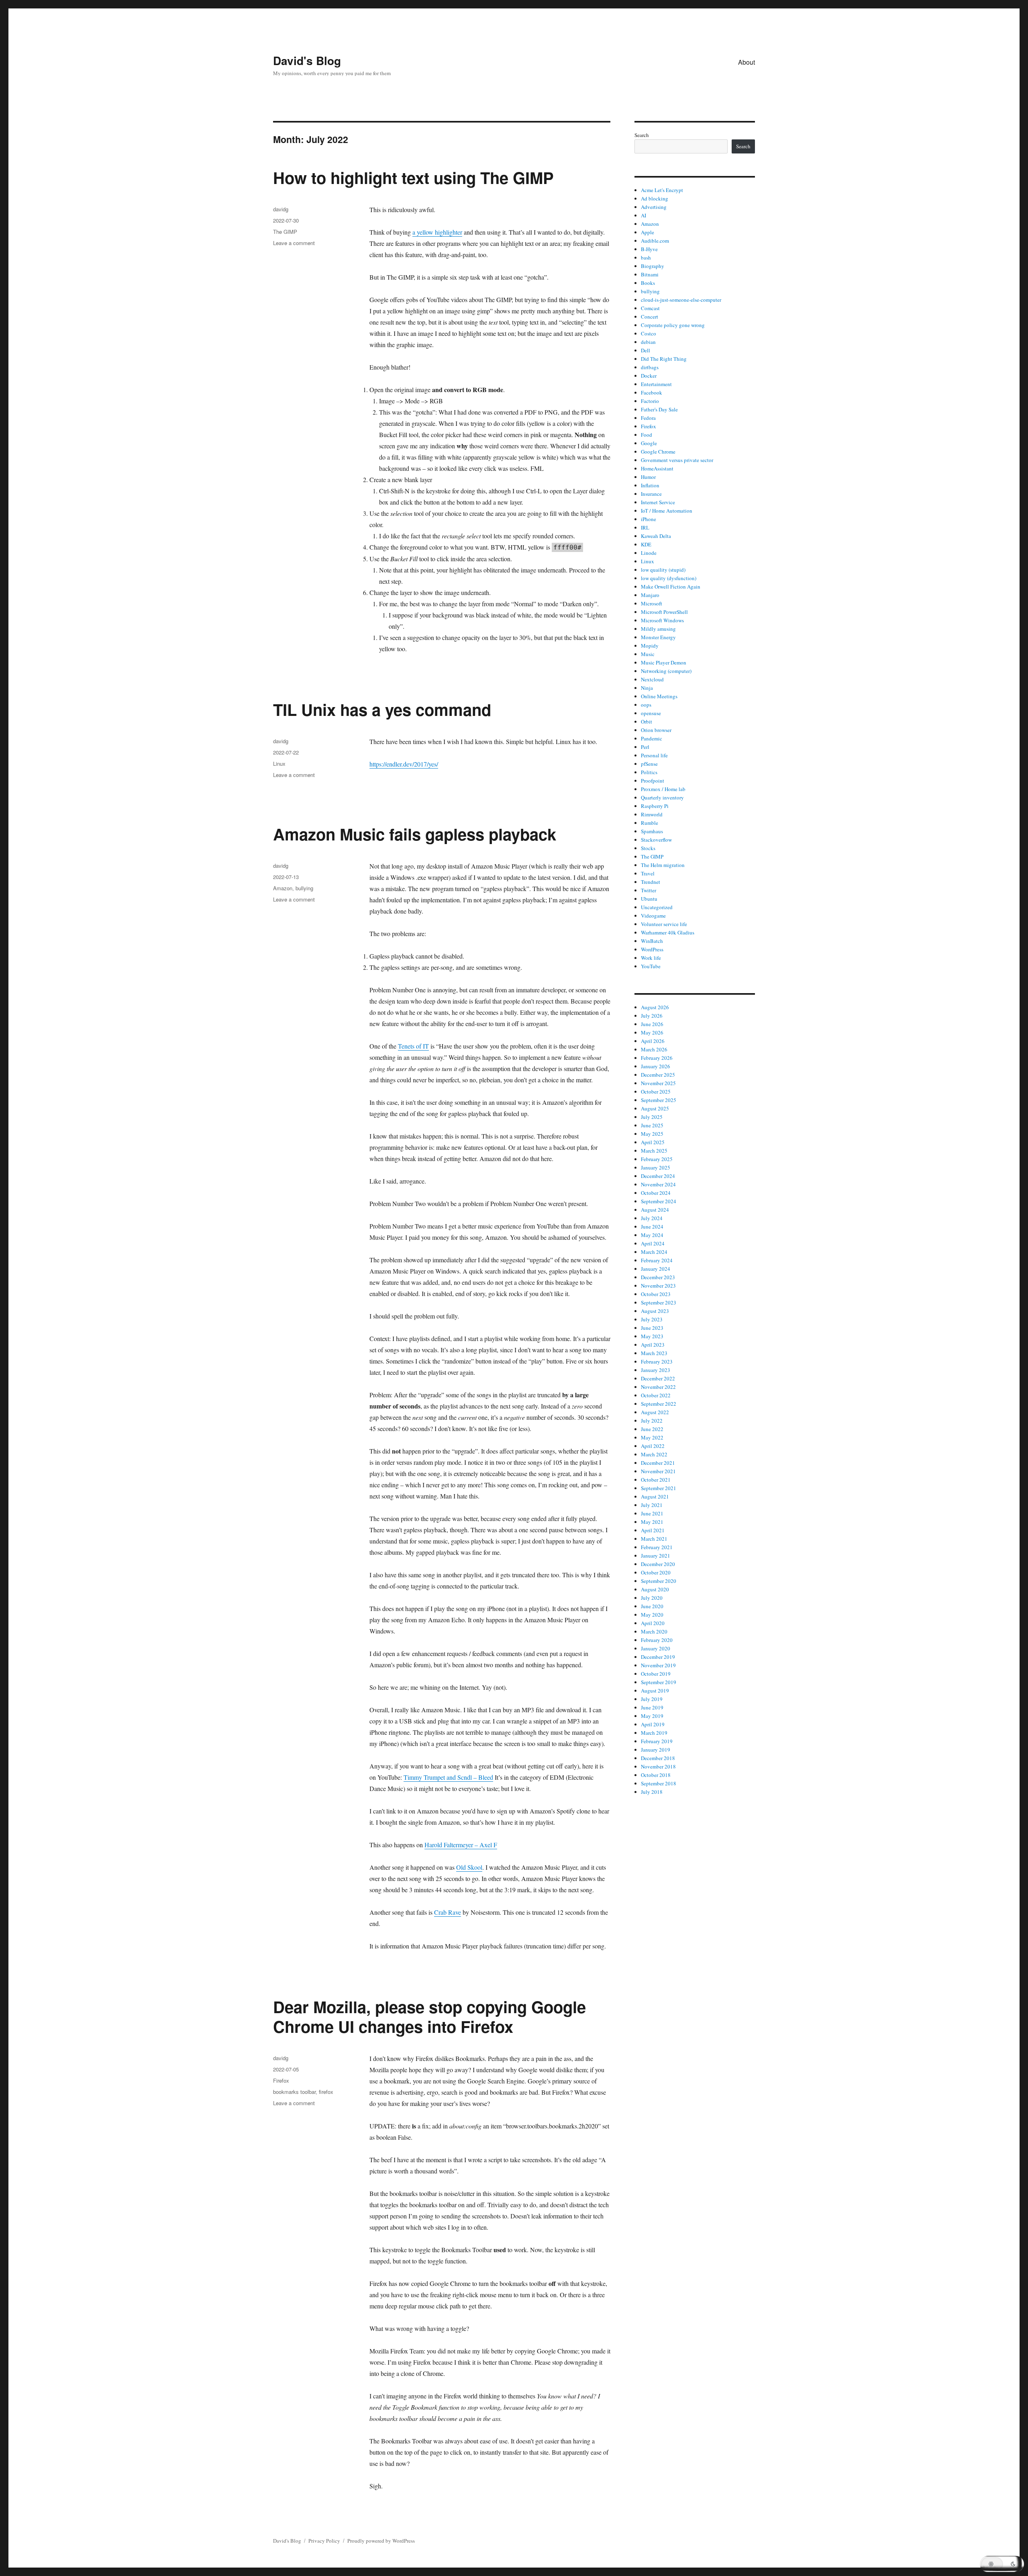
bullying (304, 888)
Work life (651, 958)
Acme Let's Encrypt (662, 190)
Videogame (653, 916)
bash (646, 258)
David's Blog (307, 60)
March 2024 (654, 1252)
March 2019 (654, 1733)
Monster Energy (658, 637)
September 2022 (659, 1404)
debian (648, 342)
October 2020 (656, 1572)
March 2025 (654, 1151)
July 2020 (652, 1598)
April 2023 (653, 1345)
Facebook (652, 393)
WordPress (652, 949)
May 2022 (652, 1437)
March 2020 (654, 1631)
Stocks (648, 848)
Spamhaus (652, 831)
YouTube (651, 966)
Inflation (650, 485)
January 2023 (656, 1370)
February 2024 (657, 1260)
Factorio (650, 401)
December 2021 (658, 1463)
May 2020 (652, 1615)
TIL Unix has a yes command (382, 709)
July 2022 (652, 1421)
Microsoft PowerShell (664, 612)
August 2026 (655, 1007)
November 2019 (658, 1665)
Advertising (654, 207)
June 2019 (652, 1707)
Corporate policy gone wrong (673, 325)
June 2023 (652, 1328)
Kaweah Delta (656, 536)
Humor (648, 477)
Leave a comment (294, 243)
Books (648, 283)
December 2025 (658, 1075)
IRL (645, 527)
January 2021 (656, 1556)
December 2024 (658, 1176)
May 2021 (652, 1522)
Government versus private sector (677, 460)
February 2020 (657, 1640)
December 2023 (658, 1277)
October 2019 (656, 1674)
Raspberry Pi (655, 806)
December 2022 (658, 1378)
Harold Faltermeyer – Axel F (461, 1845)
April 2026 (653, 1041)
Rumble (650, 823)
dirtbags (650, 367)
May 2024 (652, 1235)
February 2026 (657, 1058)
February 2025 (657, 1159)
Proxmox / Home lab (663, 789)
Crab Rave (448, 1912)
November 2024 (658, 1184)
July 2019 (652, 1699)
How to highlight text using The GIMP (413, 177)
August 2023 (655, 1311)
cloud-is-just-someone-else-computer (681, 300)
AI (644, 215)
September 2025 (659, 1100)
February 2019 (657, 1741)
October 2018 (656, 1775)
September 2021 (659, 1488)
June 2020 (652, 1606)
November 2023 (658, 1286)
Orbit (647, 722)
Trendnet (651, 882)
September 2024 (659, 1201)
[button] (1002, 2564)
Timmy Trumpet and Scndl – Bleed (448, 1777)
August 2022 (655, 1412)
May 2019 (652, 1716)
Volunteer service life (664, 924)
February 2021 (657, 1547)
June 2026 (652, 1024)
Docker (649, 376)
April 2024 (653, 1243)
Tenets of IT (413, 1046)
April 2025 (653, 1142)
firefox (326, 2092)
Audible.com (655, 241)
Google (649, 443)
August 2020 (655, 1589)
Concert (650, 317)
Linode (649, 553)
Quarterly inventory (662, 797)
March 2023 (654, 1353)
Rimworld (652, 814)
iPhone (649, 519)
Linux (279, 764)
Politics (649, 772)
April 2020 (653, 1623)
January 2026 (656, 1066)
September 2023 (659, 1302)
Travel (648, 873)
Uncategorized (657, 907)
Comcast (650, 308)
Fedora (648, 418)
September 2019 (659, 1682)
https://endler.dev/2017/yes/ (404, 764)
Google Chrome (658, 452)
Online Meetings (659, 696)
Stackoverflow (656, 840)
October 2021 (656, 1480)
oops (646, 705)
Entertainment (656, 384)
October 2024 (656, 1193)
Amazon (283, 888)
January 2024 (656, 1269)
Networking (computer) (666, 671)
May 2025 (652, 1134)
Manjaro (650, 595)
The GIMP (285, 232)
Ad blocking (655, 198)
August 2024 (655, 1210)
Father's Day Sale (659, 409)
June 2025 (652, 1125)
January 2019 (656, 1750)
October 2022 (656, 1395)
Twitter (649, 890)
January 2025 (656, 1167)
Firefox (281, 2080)
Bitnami (650, 274)
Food (647, 435)
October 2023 (656, 1294)
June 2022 (652, 1429)
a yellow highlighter (437, 232)
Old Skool (469, 1867)
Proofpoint (653, 781)
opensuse (651, 713)
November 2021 (658, 1471)
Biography (653, 266)
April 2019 (653, 1724)
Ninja (647, 688)
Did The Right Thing (664, 359)
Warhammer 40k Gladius (668, 932)
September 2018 (659, 1783)
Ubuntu (649, 899)
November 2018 (658, 1766)
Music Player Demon (664, 662)
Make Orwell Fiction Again (671, 587)
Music (648, 654)
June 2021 (652, 1513)
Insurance (651, 494)
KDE (646, 544)
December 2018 (658, 1758)
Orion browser (656, 730)
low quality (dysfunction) (669, 578)
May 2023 (652, 1336)
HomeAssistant (657, 468)
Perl (645, 747)
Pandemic (652, 738)
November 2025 (658, 1083)
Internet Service (658, 502)
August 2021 (655, 1497)
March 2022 (654, 1454)
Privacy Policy (324, 2541)
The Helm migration (663, 865)
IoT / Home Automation (667, 511)
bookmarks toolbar (294, 2092)
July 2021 (652, 1505)
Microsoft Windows (662, 620)
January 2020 (656, 1648)
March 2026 (654, 1049)
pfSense (649, 764)
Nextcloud (652, 679)
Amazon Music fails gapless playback (415, 834)
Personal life (654, 755)
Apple (648, 232)
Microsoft (652, 603)
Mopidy (650, 646)
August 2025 (655, 1108)
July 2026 (652, 1016)
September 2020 (659, 1581)
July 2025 (652, 1117)
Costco (649, 333)
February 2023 (657, 1362)
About (747, 62)
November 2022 (658, 1387)
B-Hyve (649, 249)
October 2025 (656, 1092)
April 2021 (653, 1530)
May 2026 (652, 1032)
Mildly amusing (658, 629)
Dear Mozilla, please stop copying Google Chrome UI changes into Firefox (429, 2016)
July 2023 (652, 1319)
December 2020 (658, 1564)
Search (642, 135)
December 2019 (658, 1657)
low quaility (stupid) (663, 570)
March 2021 (654, 1539)
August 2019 (655, 1691)
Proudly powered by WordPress (381, 2541)
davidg (281, 209)
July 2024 (652, 1218)
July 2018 (652, 1792)
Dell (646, 350)
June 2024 (652, 1227)
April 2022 (653, 1446)
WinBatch (652, 941)
